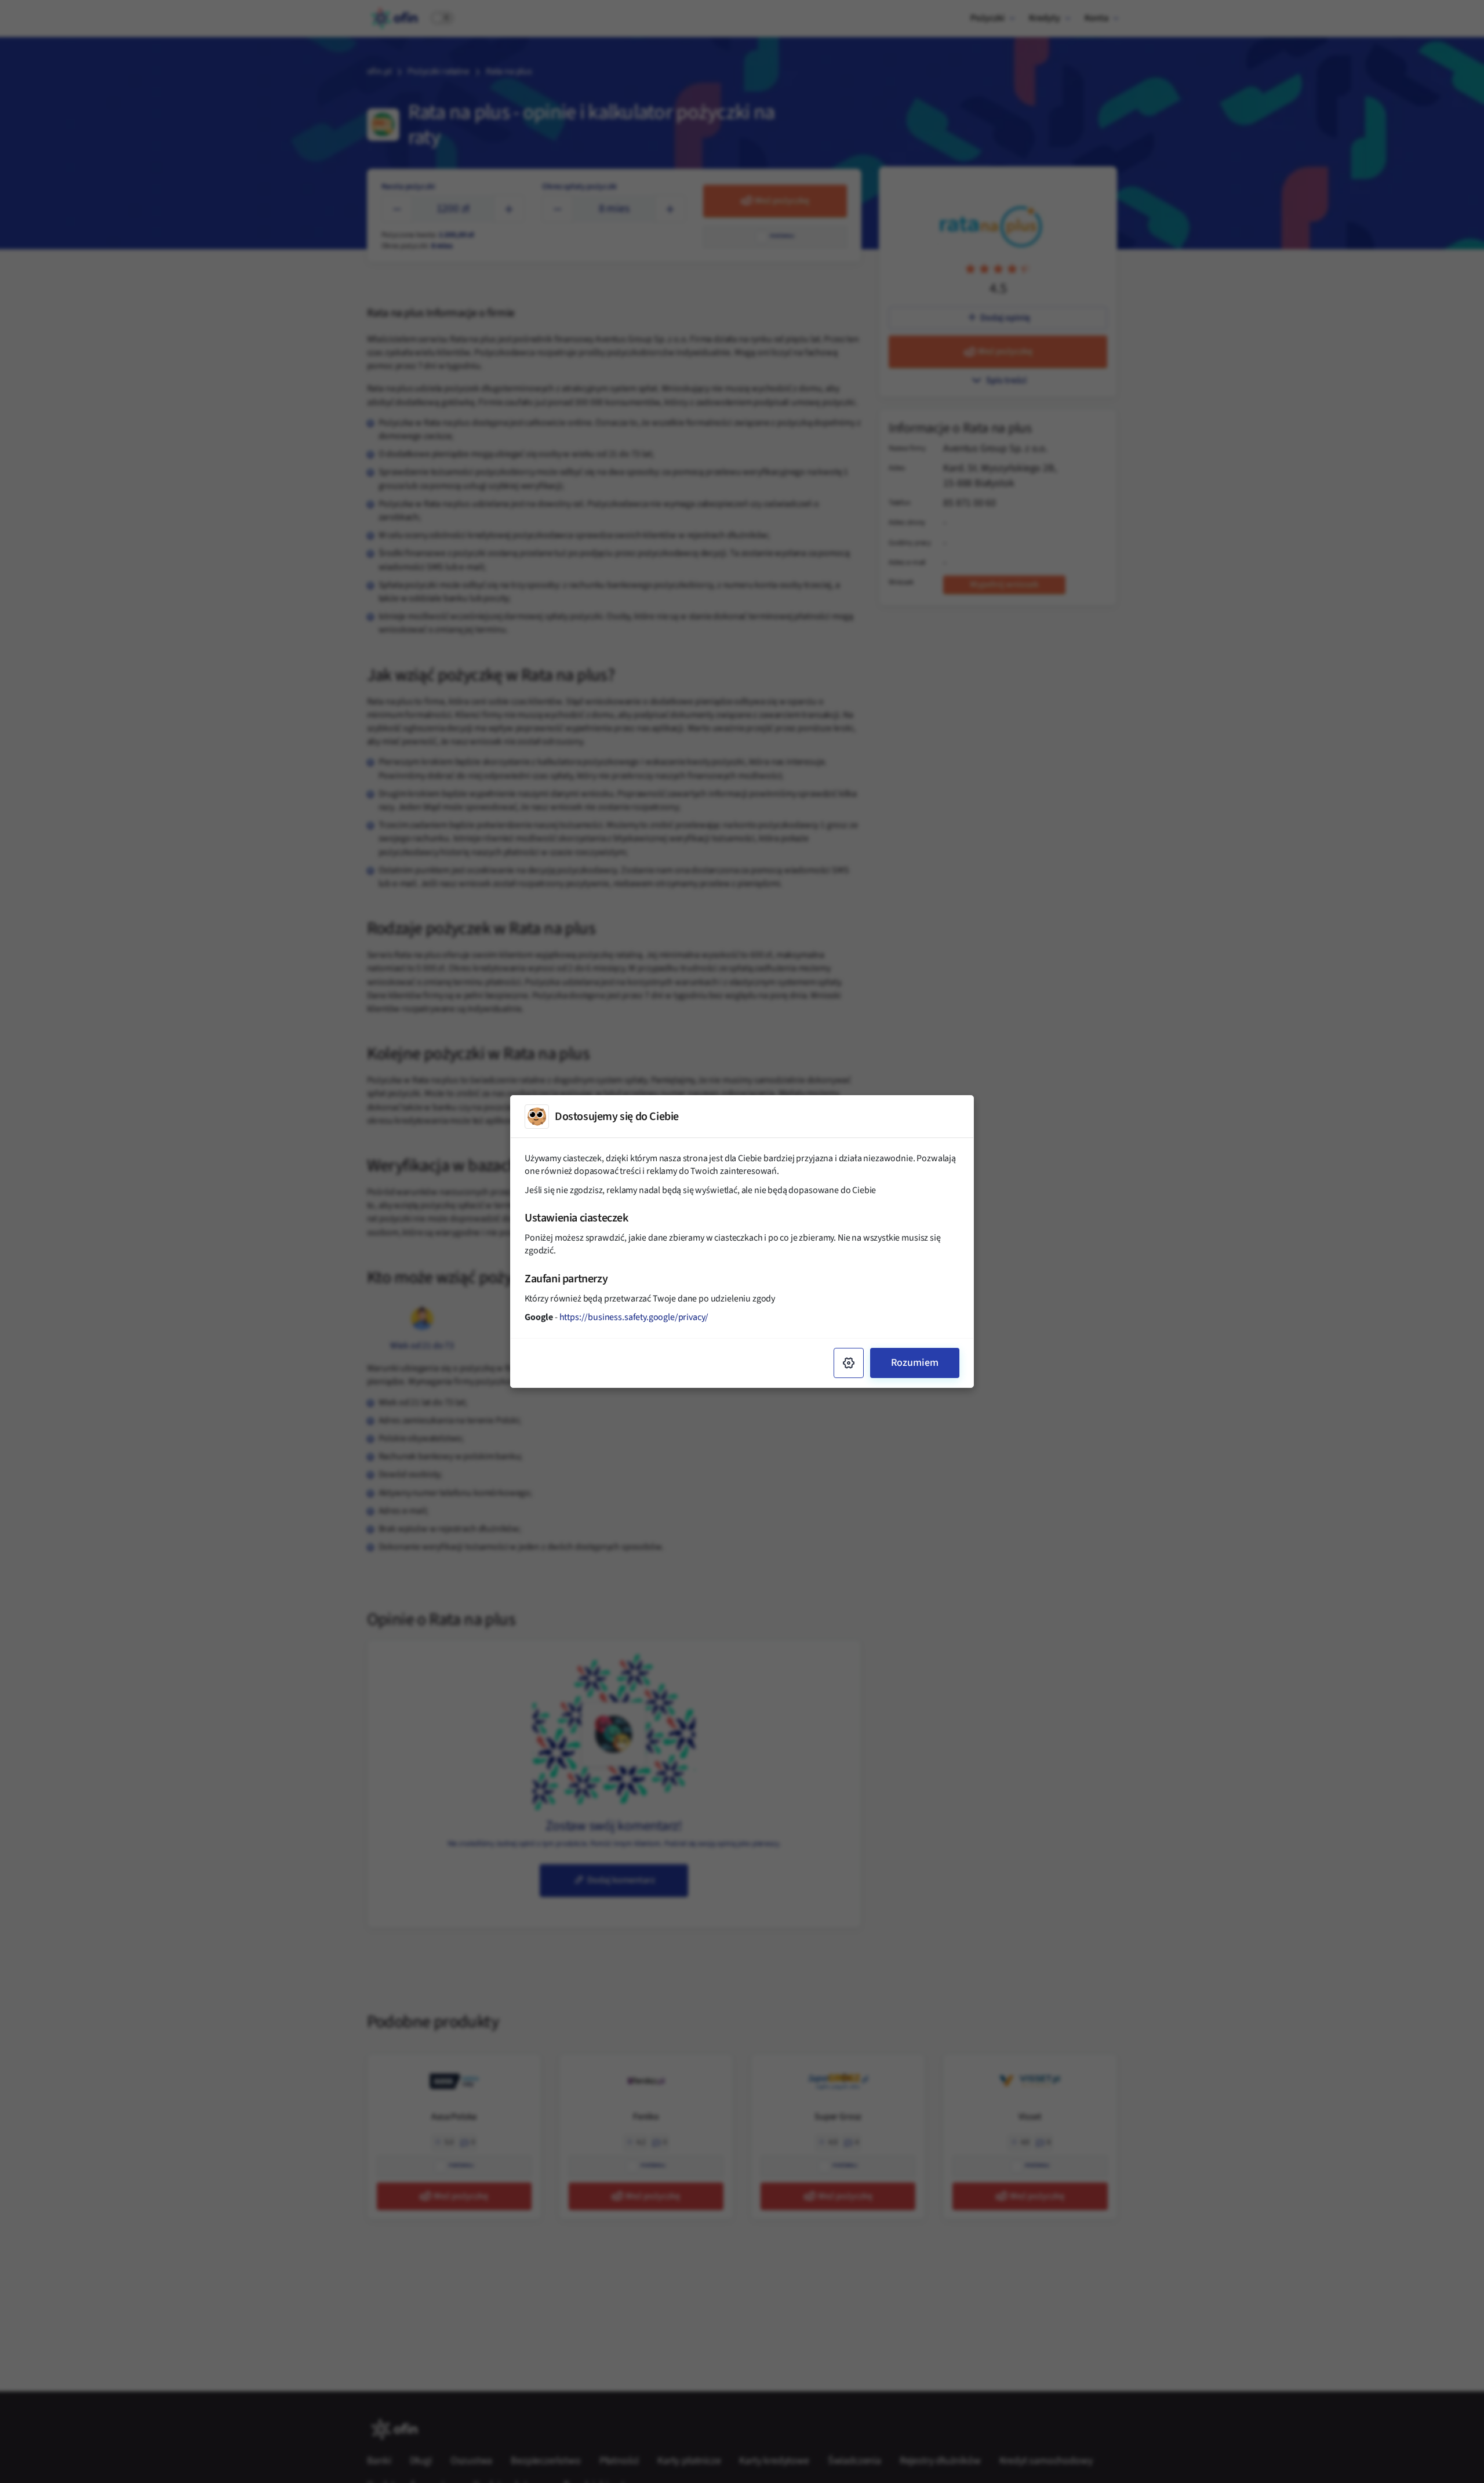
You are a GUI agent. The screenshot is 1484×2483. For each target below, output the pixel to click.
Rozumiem (915, 1363)
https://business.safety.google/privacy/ (634, 1317)
